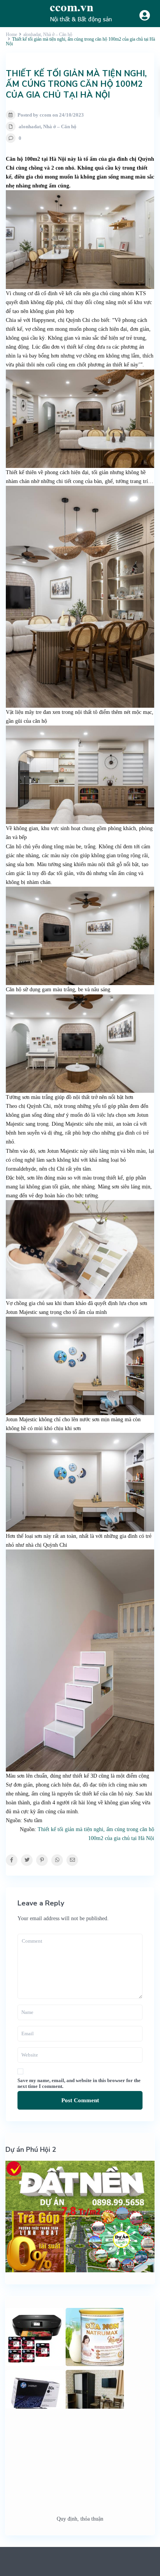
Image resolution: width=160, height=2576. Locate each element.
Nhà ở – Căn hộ (60, 126)
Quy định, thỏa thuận (80, 2519)
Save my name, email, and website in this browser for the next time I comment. (79, 2083)
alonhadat (30, 126)
